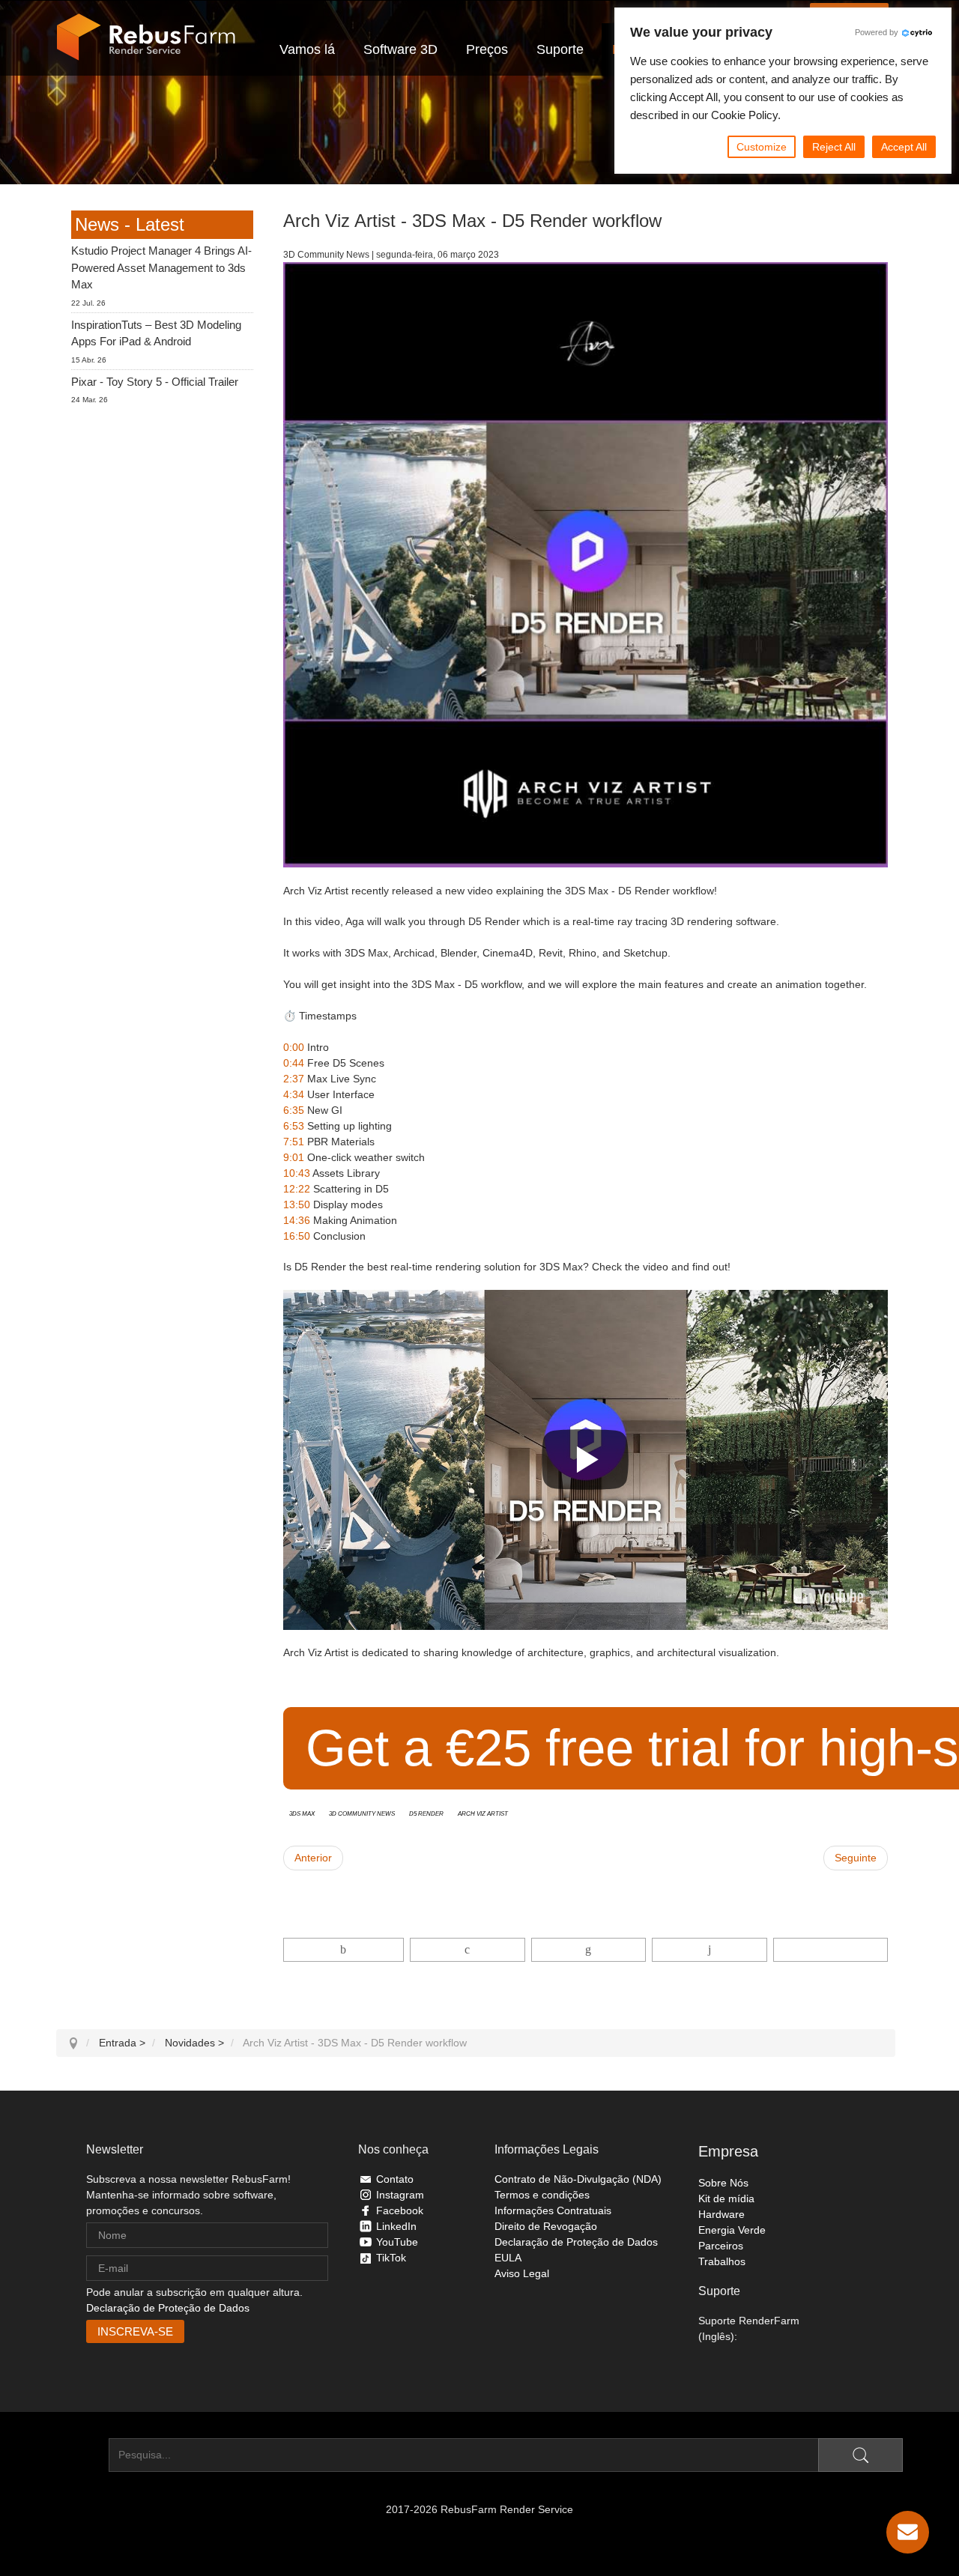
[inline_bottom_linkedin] (589, 1950)
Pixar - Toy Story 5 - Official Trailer (155, 382)
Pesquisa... (82, 2455)
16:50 (297, 1236)
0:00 (294, 1047)
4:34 (294, 1094)
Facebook (400, 2210)
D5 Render (426, 1813)
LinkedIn (396, 2226)
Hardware (721, 2214)
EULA (508, 2258)
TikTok (391, 2258)
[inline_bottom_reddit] (709, 1950)
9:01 (294, 1157)
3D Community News (362, 1813)
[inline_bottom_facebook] (344, 1950)
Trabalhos (722, 2261)
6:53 (294, 1126)
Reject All (834, 147)
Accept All (904, 147)
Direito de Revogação (546, 2226)
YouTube (397, 2242)
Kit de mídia (726, 2198)
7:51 (294, 1142)
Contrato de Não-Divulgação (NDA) (578, 2179)
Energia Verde (732, 2230)
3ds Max (302, 1813)
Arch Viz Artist (483, 1813)
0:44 (294, 1063)
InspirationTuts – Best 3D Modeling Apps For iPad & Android (156, 333)
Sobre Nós (723, 2183)
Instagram (400, 2195)
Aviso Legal (522, 2273)
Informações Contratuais (553, 2210)
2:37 (294, 1079)
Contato (395, 2179)
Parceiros (721, 2246)
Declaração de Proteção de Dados (168, 2308)
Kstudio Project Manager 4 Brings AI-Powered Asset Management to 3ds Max (161, 267)
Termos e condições (542, 2195)
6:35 (294, 1110)
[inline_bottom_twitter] (467, 1950)
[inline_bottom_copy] (831, 1950)
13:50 (297, 1204)
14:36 (297, 1220)
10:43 (297, 1173)
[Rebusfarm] (146, 37)
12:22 (297, 1189)
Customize (762, 147)
